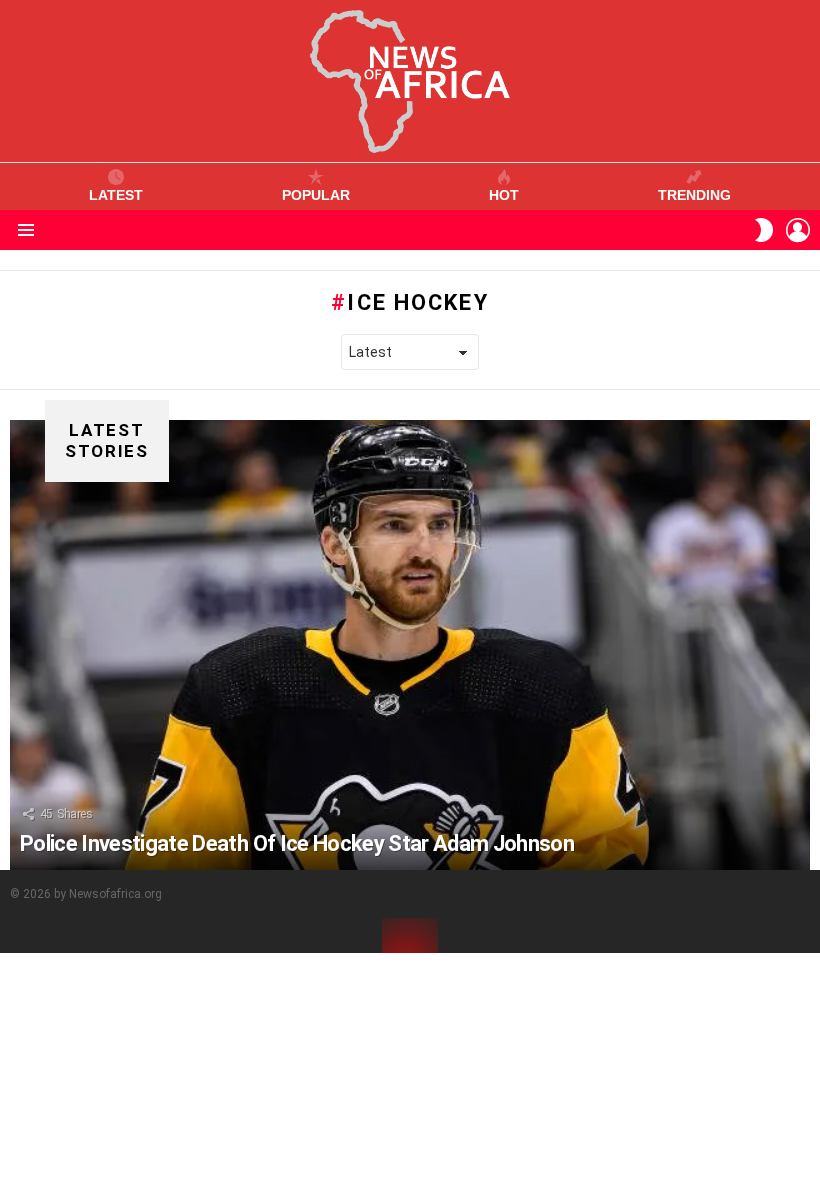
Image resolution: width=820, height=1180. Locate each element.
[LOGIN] (798, 230)
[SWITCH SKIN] (764, 230)
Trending (694, 195)
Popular (316, 195)
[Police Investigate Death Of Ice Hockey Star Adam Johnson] (410, 645)
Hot (504, 195)
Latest (116, 195)
